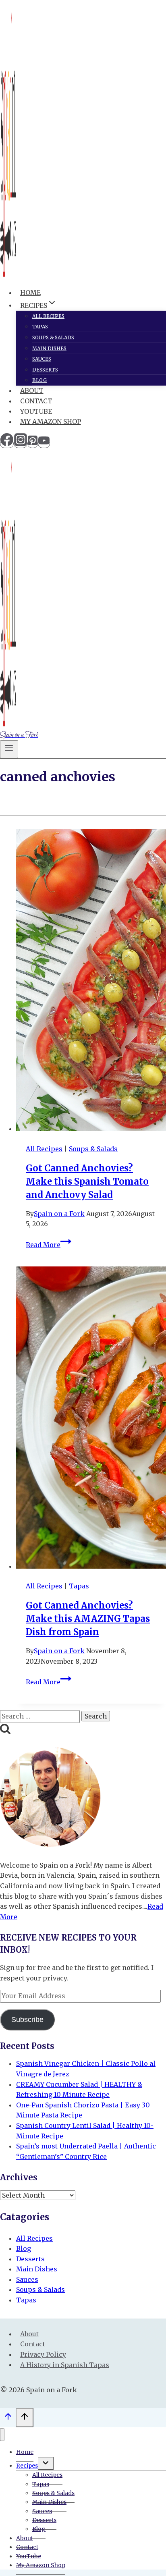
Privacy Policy (43, 2354)
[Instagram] (21, 444)
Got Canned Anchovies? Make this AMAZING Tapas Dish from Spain (88, 1619)
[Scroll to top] (8, 2419)
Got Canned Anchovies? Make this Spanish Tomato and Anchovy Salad (87, 1181)
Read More (49, 1245)
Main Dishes (49, 348)
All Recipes (48, 316)
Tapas (40, 327)
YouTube (36, 411)
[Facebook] (7, 444)
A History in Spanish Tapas (65, 2364)
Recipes (27, 2466)
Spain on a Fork (59, 1214)
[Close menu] (2, 2435)
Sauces (42, 359)
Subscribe (27, 2020)
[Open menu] (9, 749)
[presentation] (91, 982)
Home (30, 293)
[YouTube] (44, 444)
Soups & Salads (53, 337)
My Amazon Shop (51, 421)
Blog (39, 380)
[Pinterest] (33, 444)
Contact (36, 401)
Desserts (45, 370)
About (32, 390)
